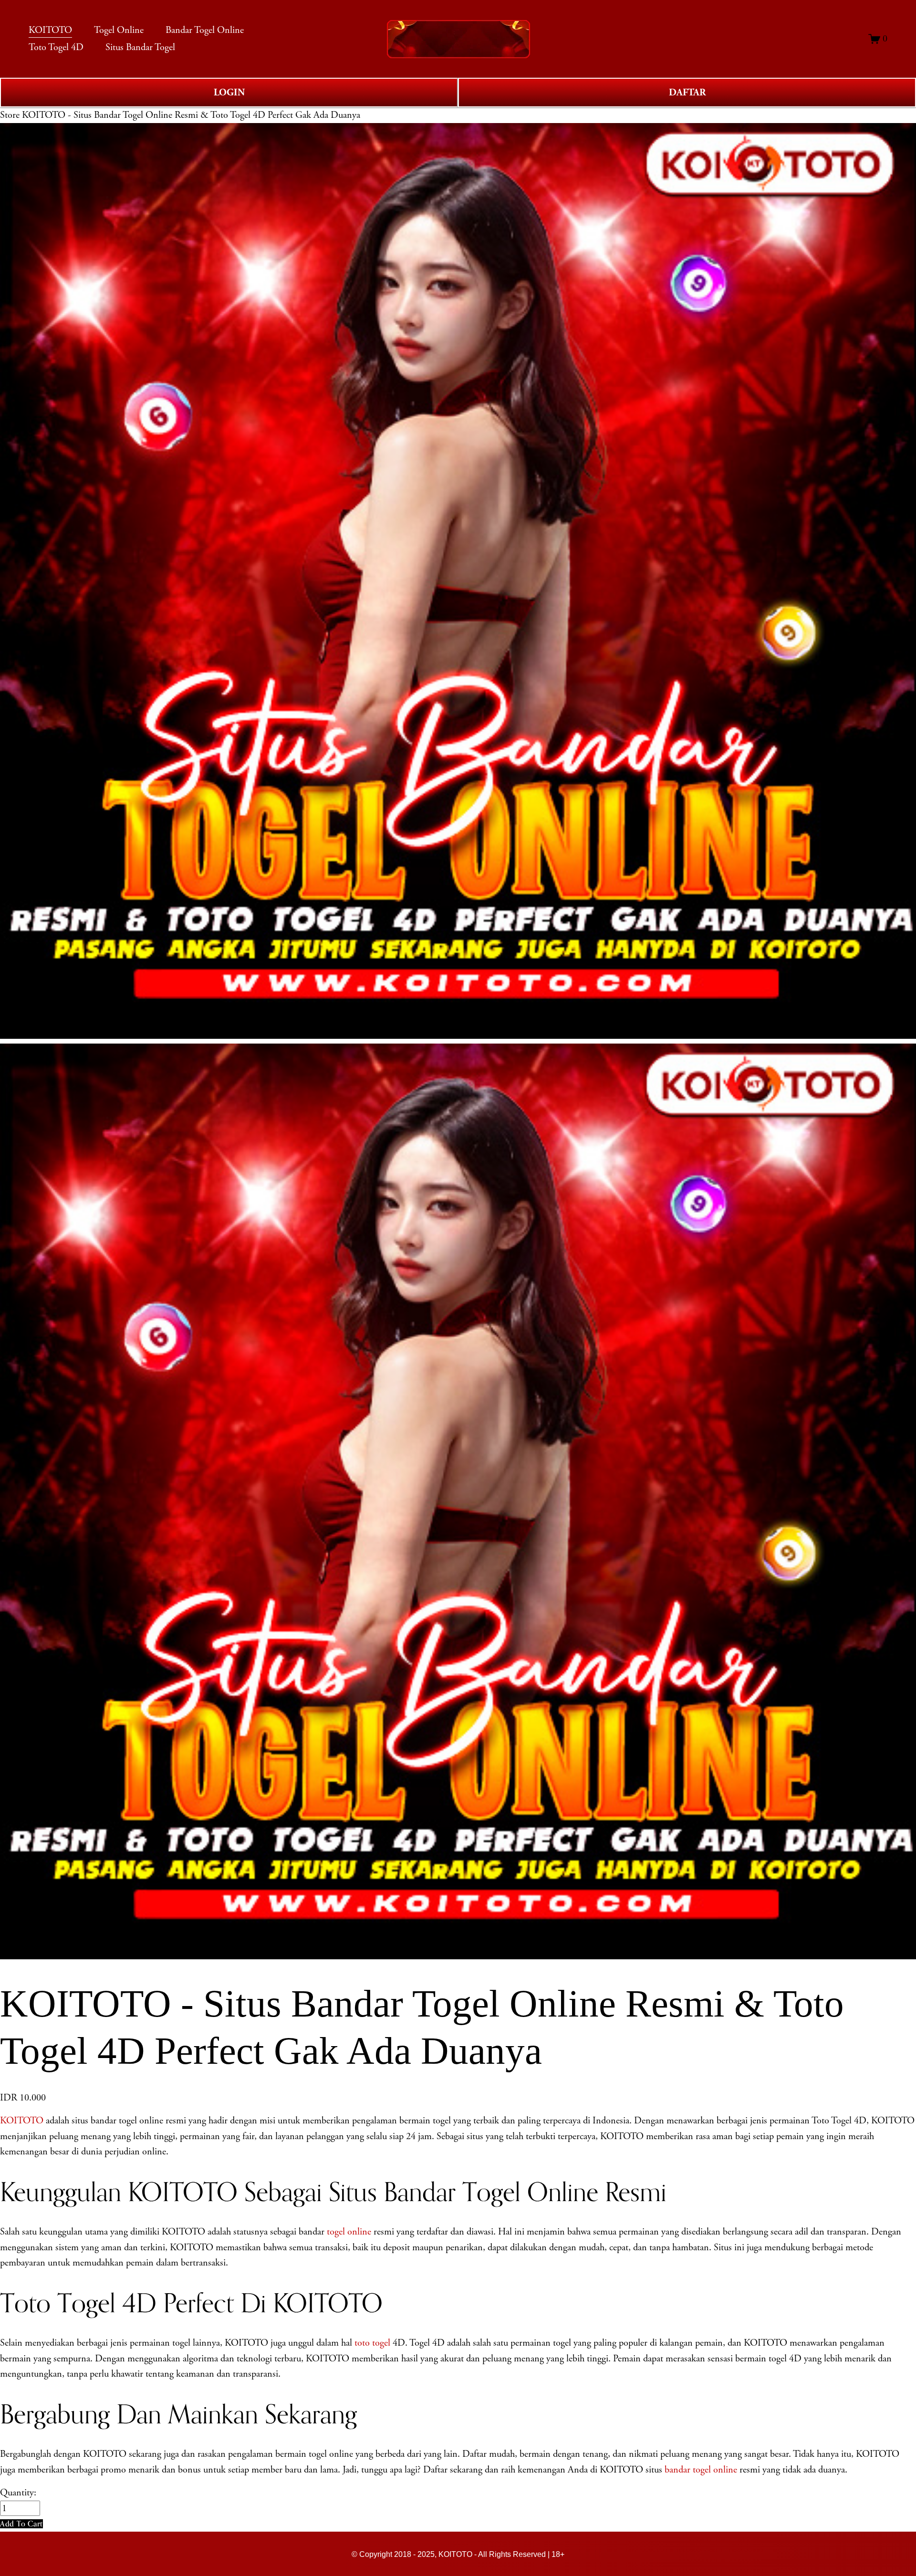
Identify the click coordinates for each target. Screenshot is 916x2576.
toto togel (372, 2343)
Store (10, 115)
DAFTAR (687, 93)
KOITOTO (22, 2121)
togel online (349, 2232)
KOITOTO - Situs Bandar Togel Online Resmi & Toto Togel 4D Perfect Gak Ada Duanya (191, 115)
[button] (21, 2524)
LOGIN (229, 93)
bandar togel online (701, 2470)
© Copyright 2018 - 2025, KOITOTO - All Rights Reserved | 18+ (458, 2554)
